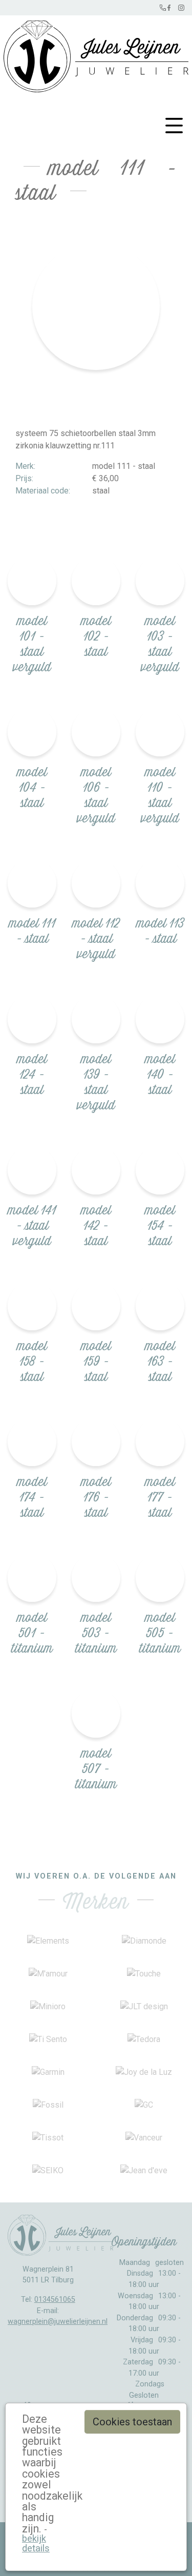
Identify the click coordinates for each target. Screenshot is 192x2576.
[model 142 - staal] (96, 1170)
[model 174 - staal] (32, 1442)
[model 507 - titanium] (96, 1713)
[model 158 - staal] (32, 1306)
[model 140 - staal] (160, 1019)
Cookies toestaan (132, 2422)
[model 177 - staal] (160, 1442)
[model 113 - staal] (160, 883)
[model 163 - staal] (160, 1306)
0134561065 (55, 2300)
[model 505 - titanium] (160, 1578)
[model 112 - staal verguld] (96, 883)
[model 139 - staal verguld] (96, 1019)
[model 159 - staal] (96, 1306)
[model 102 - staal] (96, 581)
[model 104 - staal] (32, 732)
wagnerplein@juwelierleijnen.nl (58, 2322)
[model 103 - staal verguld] (160, 581)
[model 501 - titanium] (32, 1578)
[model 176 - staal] (96, 1442)
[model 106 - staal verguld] (96, 732)
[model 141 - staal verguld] (32, 1170)
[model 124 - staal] (32, 1019)
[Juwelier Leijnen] (96, 54)
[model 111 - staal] (32, 883)
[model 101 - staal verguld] (32, 581)
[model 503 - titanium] (96, 1578)
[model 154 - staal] (160, 1170)
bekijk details (36, 2543)
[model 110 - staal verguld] (160, 732)
